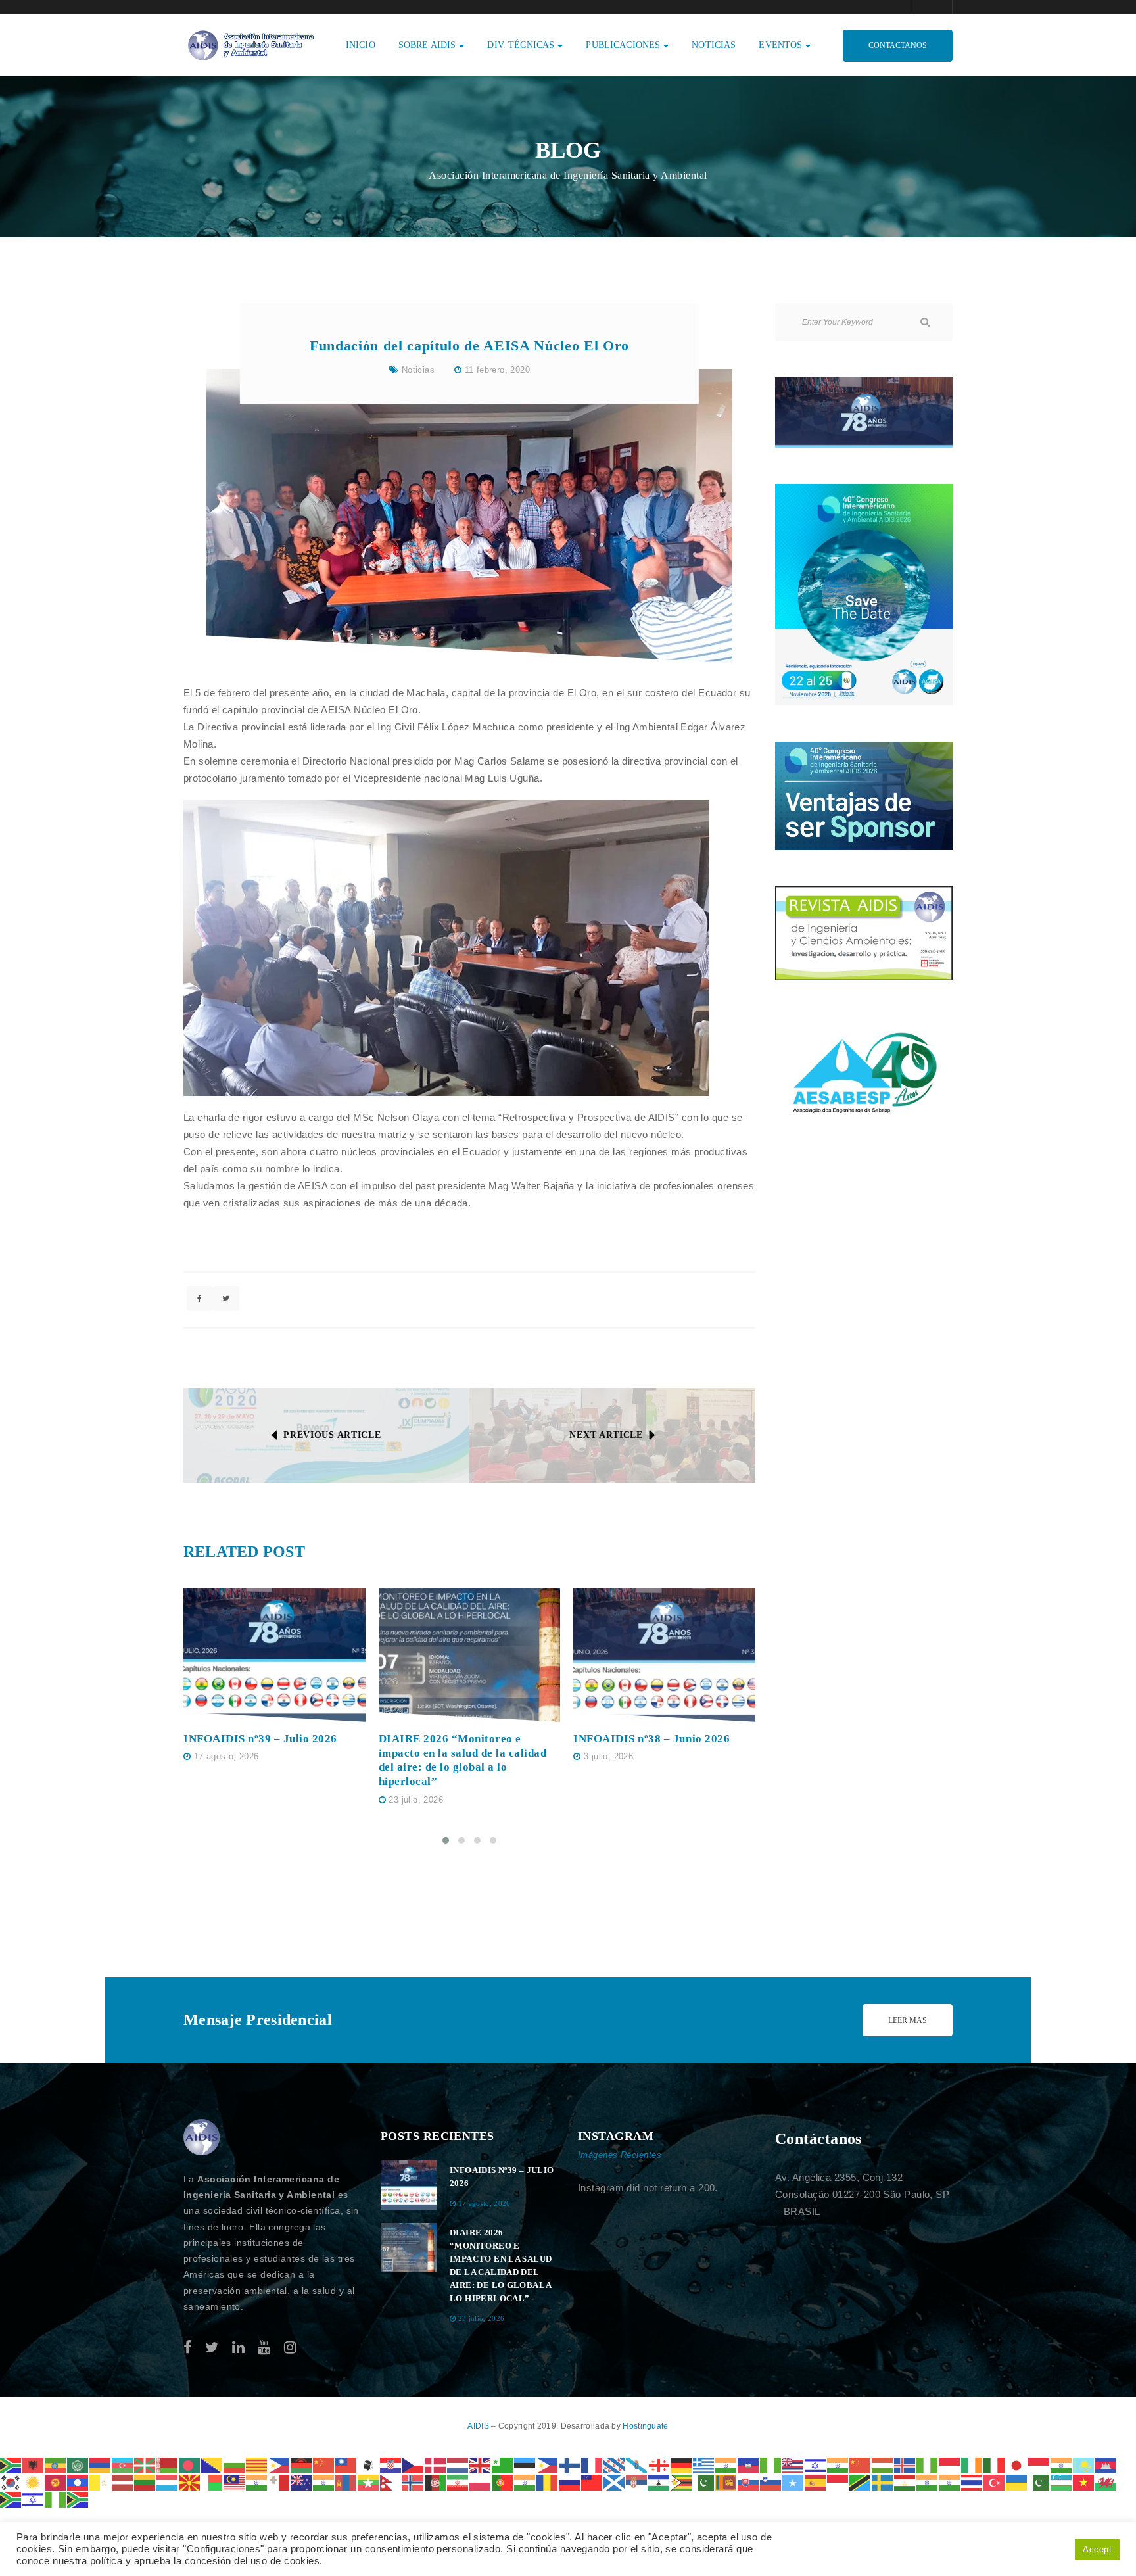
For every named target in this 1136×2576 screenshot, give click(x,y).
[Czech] (414, 2465)
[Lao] (78, 2482)
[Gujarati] (726, 2465)
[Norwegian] (414, 2482)
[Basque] (145, 2465)
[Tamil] (928, 2482)
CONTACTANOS (898, 45)
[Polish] (481, 2482)
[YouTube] (264, 2348)
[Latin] (101, 2482)
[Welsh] (1106, 2482)
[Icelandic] (905, 2465)
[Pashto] (436, 2482)
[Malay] (235, 2482)
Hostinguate (645, 2426)
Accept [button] (1097, 2549)
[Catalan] (257, 2465)
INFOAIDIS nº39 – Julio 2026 (260, 1739)
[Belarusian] (168, 2465)
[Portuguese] (503, 2482)
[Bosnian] (212, 2465)
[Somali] (793, 2482)
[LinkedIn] (238, 2348)
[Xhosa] (11, 2499)
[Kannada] (1062, 2465)
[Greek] (704, 2465)
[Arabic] (78, 2465)
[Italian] (995, 2465)
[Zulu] (78, 2499)
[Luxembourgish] (168, 2482)
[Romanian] (548, 2482)
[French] (592, 2465)
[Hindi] (838, 2465)
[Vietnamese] (1084, 2482)
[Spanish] (816, 2482)
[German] (682, 2465)
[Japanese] (1017, 2465)
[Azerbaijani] (123, 2465)
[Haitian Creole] (749, 2465)
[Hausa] (771, 2465)
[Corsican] (369, 2465)
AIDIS (479, 2426)
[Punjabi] (525, 2482)
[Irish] (972, 2465)
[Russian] (570, 2482)
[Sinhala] (726, 2482)
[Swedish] (883, 2482)
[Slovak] (749, 2482)
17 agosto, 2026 (226, 1756)
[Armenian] (101, 2465)
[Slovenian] (771, 2482)
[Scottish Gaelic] (615, 2482)
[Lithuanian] (145, 2482)
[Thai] (972, 2482)
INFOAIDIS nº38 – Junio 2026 (651, 1739)
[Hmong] (861, 2465)
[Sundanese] (838, 2482)
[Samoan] (592, 2482)
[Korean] (11, 2482)
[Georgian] (659, 2465)
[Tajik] (905, 2482)
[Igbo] (928, 2465)
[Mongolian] (346, 2482)
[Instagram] (290, 2348)
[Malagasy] (212, 2482)
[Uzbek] (1062, 2482)
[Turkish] (995, 2482)
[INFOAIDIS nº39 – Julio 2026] (274, 1655)
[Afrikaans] (11, 2465)
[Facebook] (188, 2348)
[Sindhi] (704, 2482)
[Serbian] (637, 2482)
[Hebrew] (816, 2465)
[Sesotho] (659, 2482)
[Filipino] (548, 2465)
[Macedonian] (190, 2482)
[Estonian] (525, 2465)
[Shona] (682, 2482)
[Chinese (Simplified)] (324, 2465)
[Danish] (436, 2465)
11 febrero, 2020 (497, 370)
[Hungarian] (883, 2465)
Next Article (606, 1435)
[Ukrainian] (1017, 2482)
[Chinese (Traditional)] (346, 2465)
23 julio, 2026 (415, 1800)
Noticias (418, 370)
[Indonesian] (950, 2465)
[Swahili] (861, 2482)
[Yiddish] (34, 2499)
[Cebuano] (279, 2465)
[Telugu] (950, 2482)
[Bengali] (190, 2465)
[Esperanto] (503, 2465)
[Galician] (637, 2465)
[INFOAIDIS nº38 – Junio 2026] (664, 1655)
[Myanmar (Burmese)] (369, 2482)
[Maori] (302, 2482)
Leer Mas (908, 2020)
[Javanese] (1039, 2465)
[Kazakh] (1084, 2465)
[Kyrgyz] (56, 2482)
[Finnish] (570, 2465)
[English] (481, 2465)
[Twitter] (212, 2348)
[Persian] (458, 2482)
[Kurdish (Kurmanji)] (34, 2482)
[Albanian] (34, 2465)
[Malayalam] (257, 2482)
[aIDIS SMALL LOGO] (202, 2137)
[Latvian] (123, 2482)
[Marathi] (324, 2482)
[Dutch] (458, 2465)
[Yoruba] (56, 2499)
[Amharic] (56, 2465)
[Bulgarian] (235, 2465)
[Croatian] (391, 2465)
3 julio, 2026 (608, 1756)
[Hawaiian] (793, 2465)
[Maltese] (279, 2482)
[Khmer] (1106, 2465)
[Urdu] (1039, 2482)
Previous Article (332, 1435)
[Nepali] (391, 2482)
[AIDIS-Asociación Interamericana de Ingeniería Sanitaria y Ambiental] (249, 44)
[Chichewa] (302, 2465)
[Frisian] (615, 2465)
